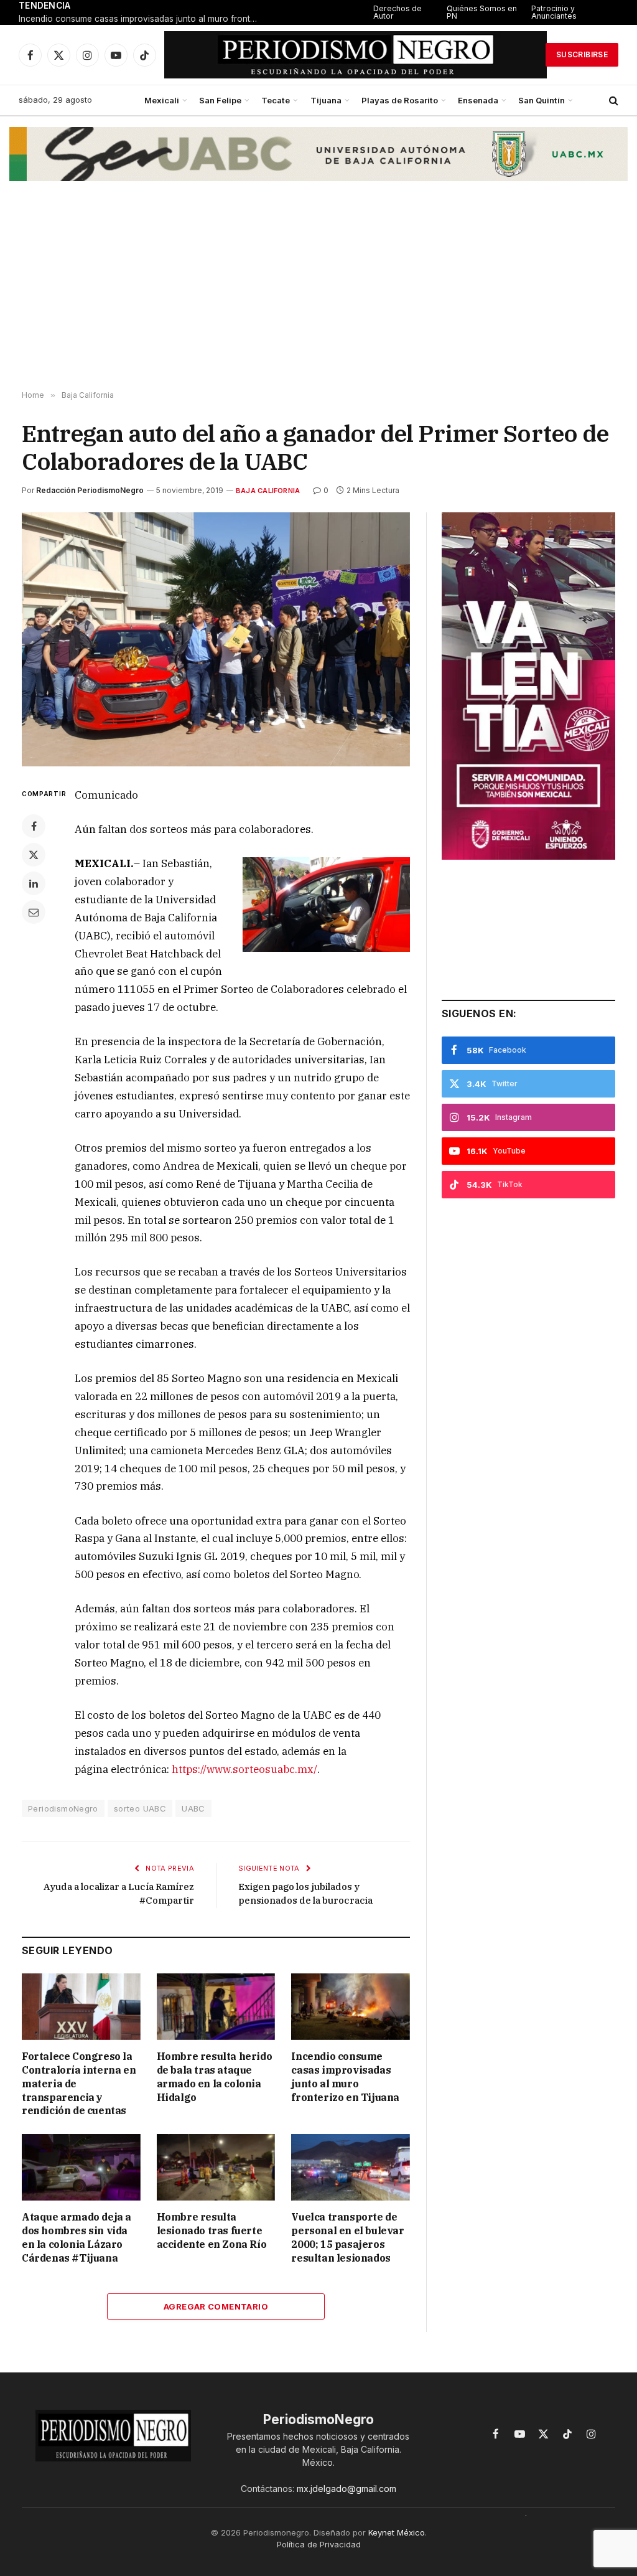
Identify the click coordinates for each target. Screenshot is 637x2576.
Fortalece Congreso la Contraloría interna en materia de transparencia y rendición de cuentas (79, 2083)
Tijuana (326, 100)
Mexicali (162, 100)
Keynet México (397, 2532)
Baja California (268, 491)
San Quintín (542, 100)
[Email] (34, 912)
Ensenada (478, 100)
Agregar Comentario (216, 2306)
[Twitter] (34, 855)
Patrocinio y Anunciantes (554, 12)
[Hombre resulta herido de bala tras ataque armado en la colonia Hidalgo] (216, 2007)
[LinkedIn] (34, 883)
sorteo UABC (140, 1808)
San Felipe (220, 100)
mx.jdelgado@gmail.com (346, 2489)
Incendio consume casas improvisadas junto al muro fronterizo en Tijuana (143, 19)
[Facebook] (34, 826)
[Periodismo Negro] (356, 55)
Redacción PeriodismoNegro (90, 490)
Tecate (276, 100)
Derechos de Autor (398, 12)
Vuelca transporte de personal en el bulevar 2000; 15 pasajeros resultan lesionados (347, 2237)
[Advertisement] (318, 291)
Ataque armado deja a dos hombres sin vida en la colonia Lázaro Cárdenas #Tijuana (77, 2237)
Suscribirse (582, 54)
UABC (193, 1808)
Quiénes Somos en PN (482, 12)
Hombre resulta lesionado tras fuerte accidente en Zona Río (212, 2230)
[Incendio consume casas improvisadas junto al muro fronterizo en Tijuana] (351, 2007)
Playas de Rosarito (400, 100)
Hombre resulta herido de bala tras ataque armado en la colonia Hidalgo (215, 2076)
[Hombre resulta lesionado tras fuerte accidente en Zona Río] (216, 2167)
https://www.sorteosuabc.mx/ (244, 1769)
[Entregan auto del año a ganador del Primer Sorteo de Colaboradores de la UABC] (216, 639)
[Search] (612, 101)
